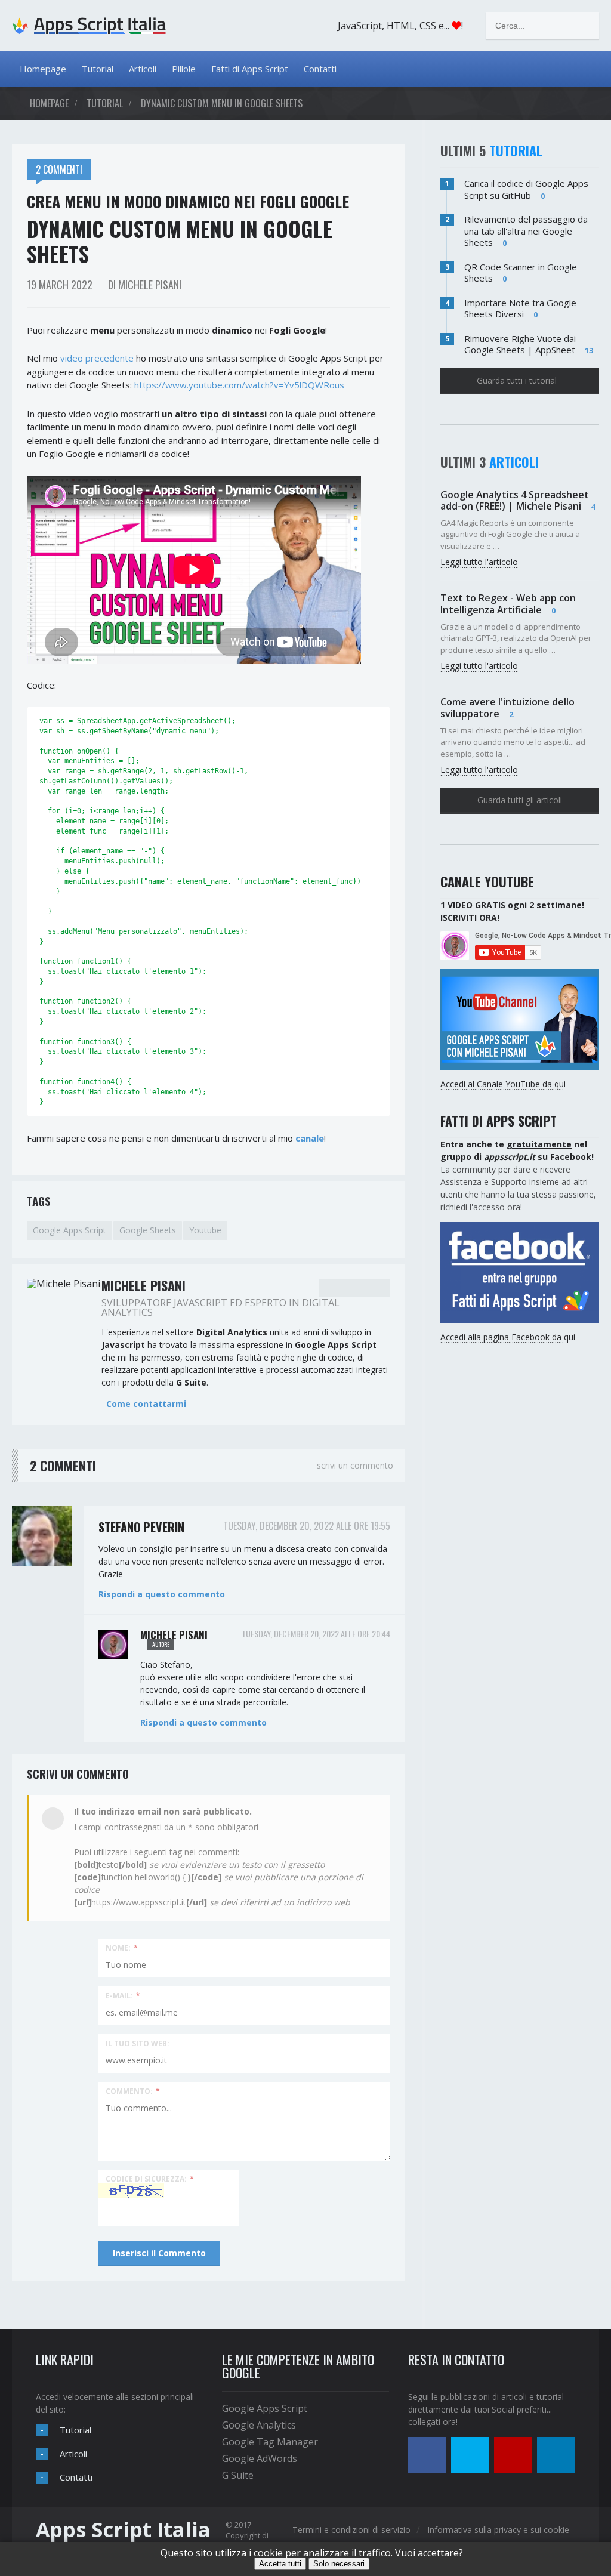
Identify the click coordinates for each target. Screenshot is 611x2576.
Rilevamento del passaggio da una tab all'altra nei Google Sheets (526, 231)
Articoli (143, 69)
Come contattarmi (146, 1404)
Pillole (184, 69)
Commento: (133, 2091)
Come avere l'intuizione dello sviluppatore (507, 707)
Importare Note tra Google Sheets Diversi (520, 308)
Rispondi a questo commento (162, 1594)
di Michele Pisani (145, 285)
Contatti (320, 69)
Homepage (43, 69)
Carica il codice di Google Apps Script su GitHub (526, 189)
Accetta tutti (280, 2564)
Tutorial (98, 69)
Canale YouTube (487, 881)
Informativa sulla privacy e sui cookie (498, 2530)
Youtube (205, 1230)
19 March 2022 (60, 285)
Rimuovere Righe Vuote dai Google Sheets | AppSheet (520, 344)
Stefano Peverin (141, 1527)
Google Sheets (148, 1230)
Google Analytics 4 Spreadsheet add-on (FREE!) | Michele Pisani (515, 500)
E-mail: (123, 1995)
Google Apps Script (70, 1230)
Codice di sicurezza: (150, 2178)
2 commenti (59, 169)
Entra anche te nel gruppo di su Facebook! (517, 1150)
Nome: (122, 1947)
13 (589, 350)
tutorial (105, 103)
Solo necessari (339, 2564)
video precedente (97, 358)
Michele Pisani (174, 1635)
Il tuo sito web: (138, 2043)
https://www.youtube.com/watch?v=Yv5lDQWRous (239, 385)
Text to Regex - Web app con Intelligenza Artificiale (508, 604)
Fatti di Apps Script (250, 69)
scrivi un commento (355, 1465)
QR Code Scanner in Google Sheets (521, 273)
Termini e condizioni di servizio (351, 2530)
